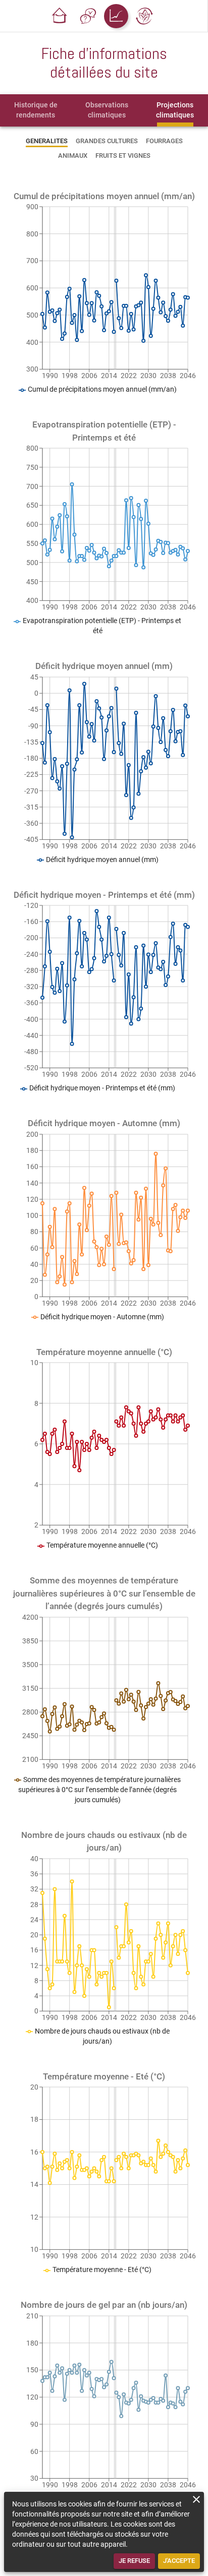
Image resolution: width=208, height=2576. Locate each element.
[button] (60, 16)
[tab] (36, 110)
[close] (196, 2499)
